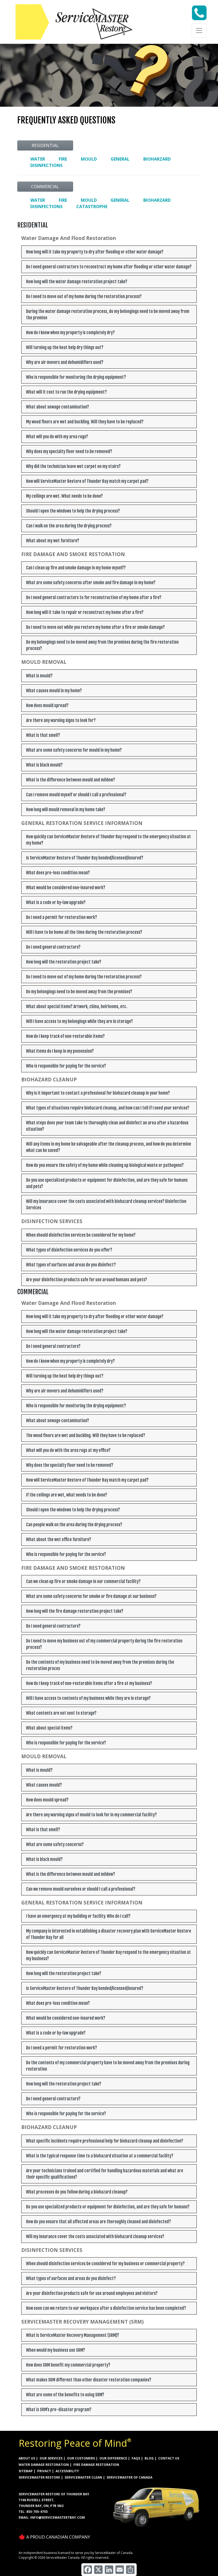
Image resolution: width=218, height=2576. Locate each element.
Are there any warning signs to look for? (61, 720)
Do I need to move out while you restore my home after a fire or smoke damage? (95, 627)
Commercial (45, 187)
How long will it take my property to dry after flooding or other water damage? (95, 252)
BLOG (149, 2458)
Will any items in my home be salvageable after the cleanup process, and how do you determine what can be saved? (109, 1147)
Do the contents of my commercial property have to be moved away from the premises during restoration (108, 2066)
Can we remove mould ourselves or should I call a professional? (81, 1889)
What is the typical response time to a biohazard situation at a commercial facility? (100, 2156)
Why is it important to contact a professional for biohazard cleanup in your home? (98, 1093)
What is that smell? (43, 735)
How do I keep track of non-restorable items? (65, 1036)
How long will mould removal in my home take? (66, 810)
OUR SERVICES (51, 2458)
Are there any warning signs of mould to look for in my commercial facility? (91, 1815)
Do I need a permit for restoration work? (62, 917)
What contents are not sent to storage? (61, 1713)
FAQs (136, 2458)
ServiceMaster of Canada (129, 2477)
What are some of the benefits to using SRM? (65, 2395)
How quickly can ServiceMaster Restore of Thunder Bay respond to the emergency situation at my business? (108, 1955)
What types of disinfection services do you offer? (69, 1250)
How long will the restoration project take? (64, 962)
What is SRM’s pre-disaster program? (59, 2410)
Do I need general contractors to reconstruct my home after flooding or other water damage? (109, 267)
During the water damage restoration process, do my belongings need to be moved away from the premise (108, 315)
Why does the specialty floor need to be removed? (70, 1465)
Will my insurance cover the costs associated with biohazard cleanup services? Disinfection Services (106, 1205)
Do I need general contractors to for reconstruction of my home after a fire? (94, 597)
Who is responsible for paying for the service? (66, 1066)
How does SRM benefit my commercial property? (68, 2365)
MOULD (89, 159)
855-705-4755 (37, 2512)
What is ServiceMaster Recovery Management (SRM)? (73, 2335)
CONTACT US (169, 2458)
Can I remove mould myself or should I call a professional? (76, 795)
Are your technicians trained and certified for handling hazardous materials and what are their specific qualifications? (105, 2174)
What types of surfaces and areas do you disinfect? (71, 1265)
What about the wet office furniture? (59, 1539)
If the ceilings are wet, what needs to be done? (67, 1495)
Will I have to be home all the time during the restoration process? (84, 932)
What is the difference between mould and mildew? (71, 780)
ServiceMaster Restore (39, 2477)
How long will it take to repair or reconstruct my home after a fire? (85, 612)
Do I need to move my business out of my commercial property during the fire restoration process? (104, 1644)
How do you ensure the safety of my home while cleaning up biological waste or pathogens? (105, 1165)
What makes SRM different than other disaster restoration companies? (89, 2380)
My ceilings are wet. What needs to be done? (64, 496)
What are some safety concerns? (55, 1844)
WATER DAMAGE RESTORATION (44, 2465)
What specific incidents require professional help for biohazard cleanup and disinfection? (105, 2141)
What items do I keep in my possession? (60, 1051)
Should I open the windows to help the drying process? (73, 511)
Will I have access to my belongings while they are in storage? (79, 1021)
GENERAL (120, 159)
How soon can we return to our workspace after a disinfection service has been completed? (106, 2308)
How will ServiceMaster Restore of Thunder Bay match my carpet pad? (87, 481)
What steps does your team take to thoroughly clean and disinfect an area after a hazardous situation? (107, 1126)
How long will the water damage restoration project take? (77, 282)
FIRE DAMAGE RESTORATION (96, 2465)
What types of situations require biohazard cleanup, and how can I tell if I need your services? (108, 1108)
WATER (38, 159)
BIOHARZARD (157, 159)
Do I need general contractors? (53, 947)
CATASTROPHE (92, 207)
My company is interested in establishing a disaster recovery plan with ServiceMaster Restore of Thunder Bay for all (109, 1934)
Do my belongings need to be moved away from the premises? (79, 992)
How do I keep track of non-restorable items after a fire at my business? (89, 1683)
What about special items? (49, 1728)
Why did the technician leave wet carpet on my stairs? (73, 466)
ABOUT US (27, 2458)
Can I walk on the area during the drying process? (69, 526)
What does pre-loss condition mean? (58, 873)
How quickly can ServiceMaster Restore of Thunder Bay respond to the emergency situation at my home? (108, 840)
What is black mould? (44, 765)
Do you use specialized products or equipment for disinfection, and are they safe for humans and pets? (107, 1183)
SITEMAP (26, 2471)
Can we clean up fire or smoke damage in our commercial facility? (83, 1581)
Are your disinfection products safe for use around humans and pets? (87, 1280)
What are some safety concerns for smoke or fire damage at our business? (91, 1596)
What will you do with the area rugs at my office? (68, 1450)
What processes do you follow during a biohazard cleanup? (77, 2192)
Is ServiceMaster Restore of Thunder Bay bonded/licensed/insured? (85, 858)
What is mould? (39, 676)
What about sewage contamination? (58, 407)
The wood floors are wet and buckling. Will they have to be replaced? (86, 1435)
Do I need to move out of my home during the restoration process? (84, 296)
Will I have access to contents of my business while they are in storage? (88, 1698)
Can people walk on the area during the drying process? (74, 1525)
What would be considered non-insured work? (66, 888)
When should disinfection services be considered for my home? (81, 1235)
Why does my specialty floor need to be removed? (69, 451)
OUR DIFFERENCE (113, 2458)
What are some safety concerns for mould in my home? (74, 750)
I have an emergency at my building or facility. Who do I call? (78, 1916)
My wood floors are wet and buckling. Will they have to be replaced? (85, 422)
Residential (45, 145)
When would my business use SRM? (56, 2350)
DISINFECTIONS (46, 165)
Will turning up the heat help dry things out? (65, 347)
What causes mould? (44, 1785)
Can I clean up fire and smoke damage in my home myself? (76, 568)
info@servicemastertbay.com (58, 2517)
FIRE (63, 159)
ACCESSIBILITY (67, 2471)
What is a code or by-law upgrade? (56, 902)
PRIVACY (44, 2471)
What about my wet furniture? (53, 541)
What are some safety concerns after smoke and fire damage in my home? (91, 583)
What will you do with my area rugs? (57, 437)
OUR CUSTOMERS (81, 2458)
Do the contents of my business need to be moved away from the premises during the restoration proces (100, 1665)
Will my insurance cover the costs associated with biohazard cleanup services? (95, 2237)
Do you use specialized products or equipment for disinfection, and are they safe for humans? (108, 2207)
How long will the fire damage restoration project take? (75, 1611)
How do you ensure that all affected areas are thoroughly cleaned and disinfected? (98, 2222)
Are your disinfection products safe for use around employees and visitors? (92, 2293)
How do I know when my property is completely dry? (70, 333)
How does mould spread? (47, 706)
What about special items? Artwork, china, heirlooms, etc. (77, 1007)
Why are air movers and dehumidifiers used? (65, 362)
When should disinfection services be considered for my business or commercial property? (105, 2264)
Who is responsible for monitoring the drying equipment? (76, 377)
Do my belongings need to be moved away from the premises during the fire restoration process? (102, 645)
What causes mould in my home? (54, 691)
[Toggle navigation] (199, 31)
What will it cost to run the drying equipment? (66, 392)
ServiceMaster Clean (83, 2477)
